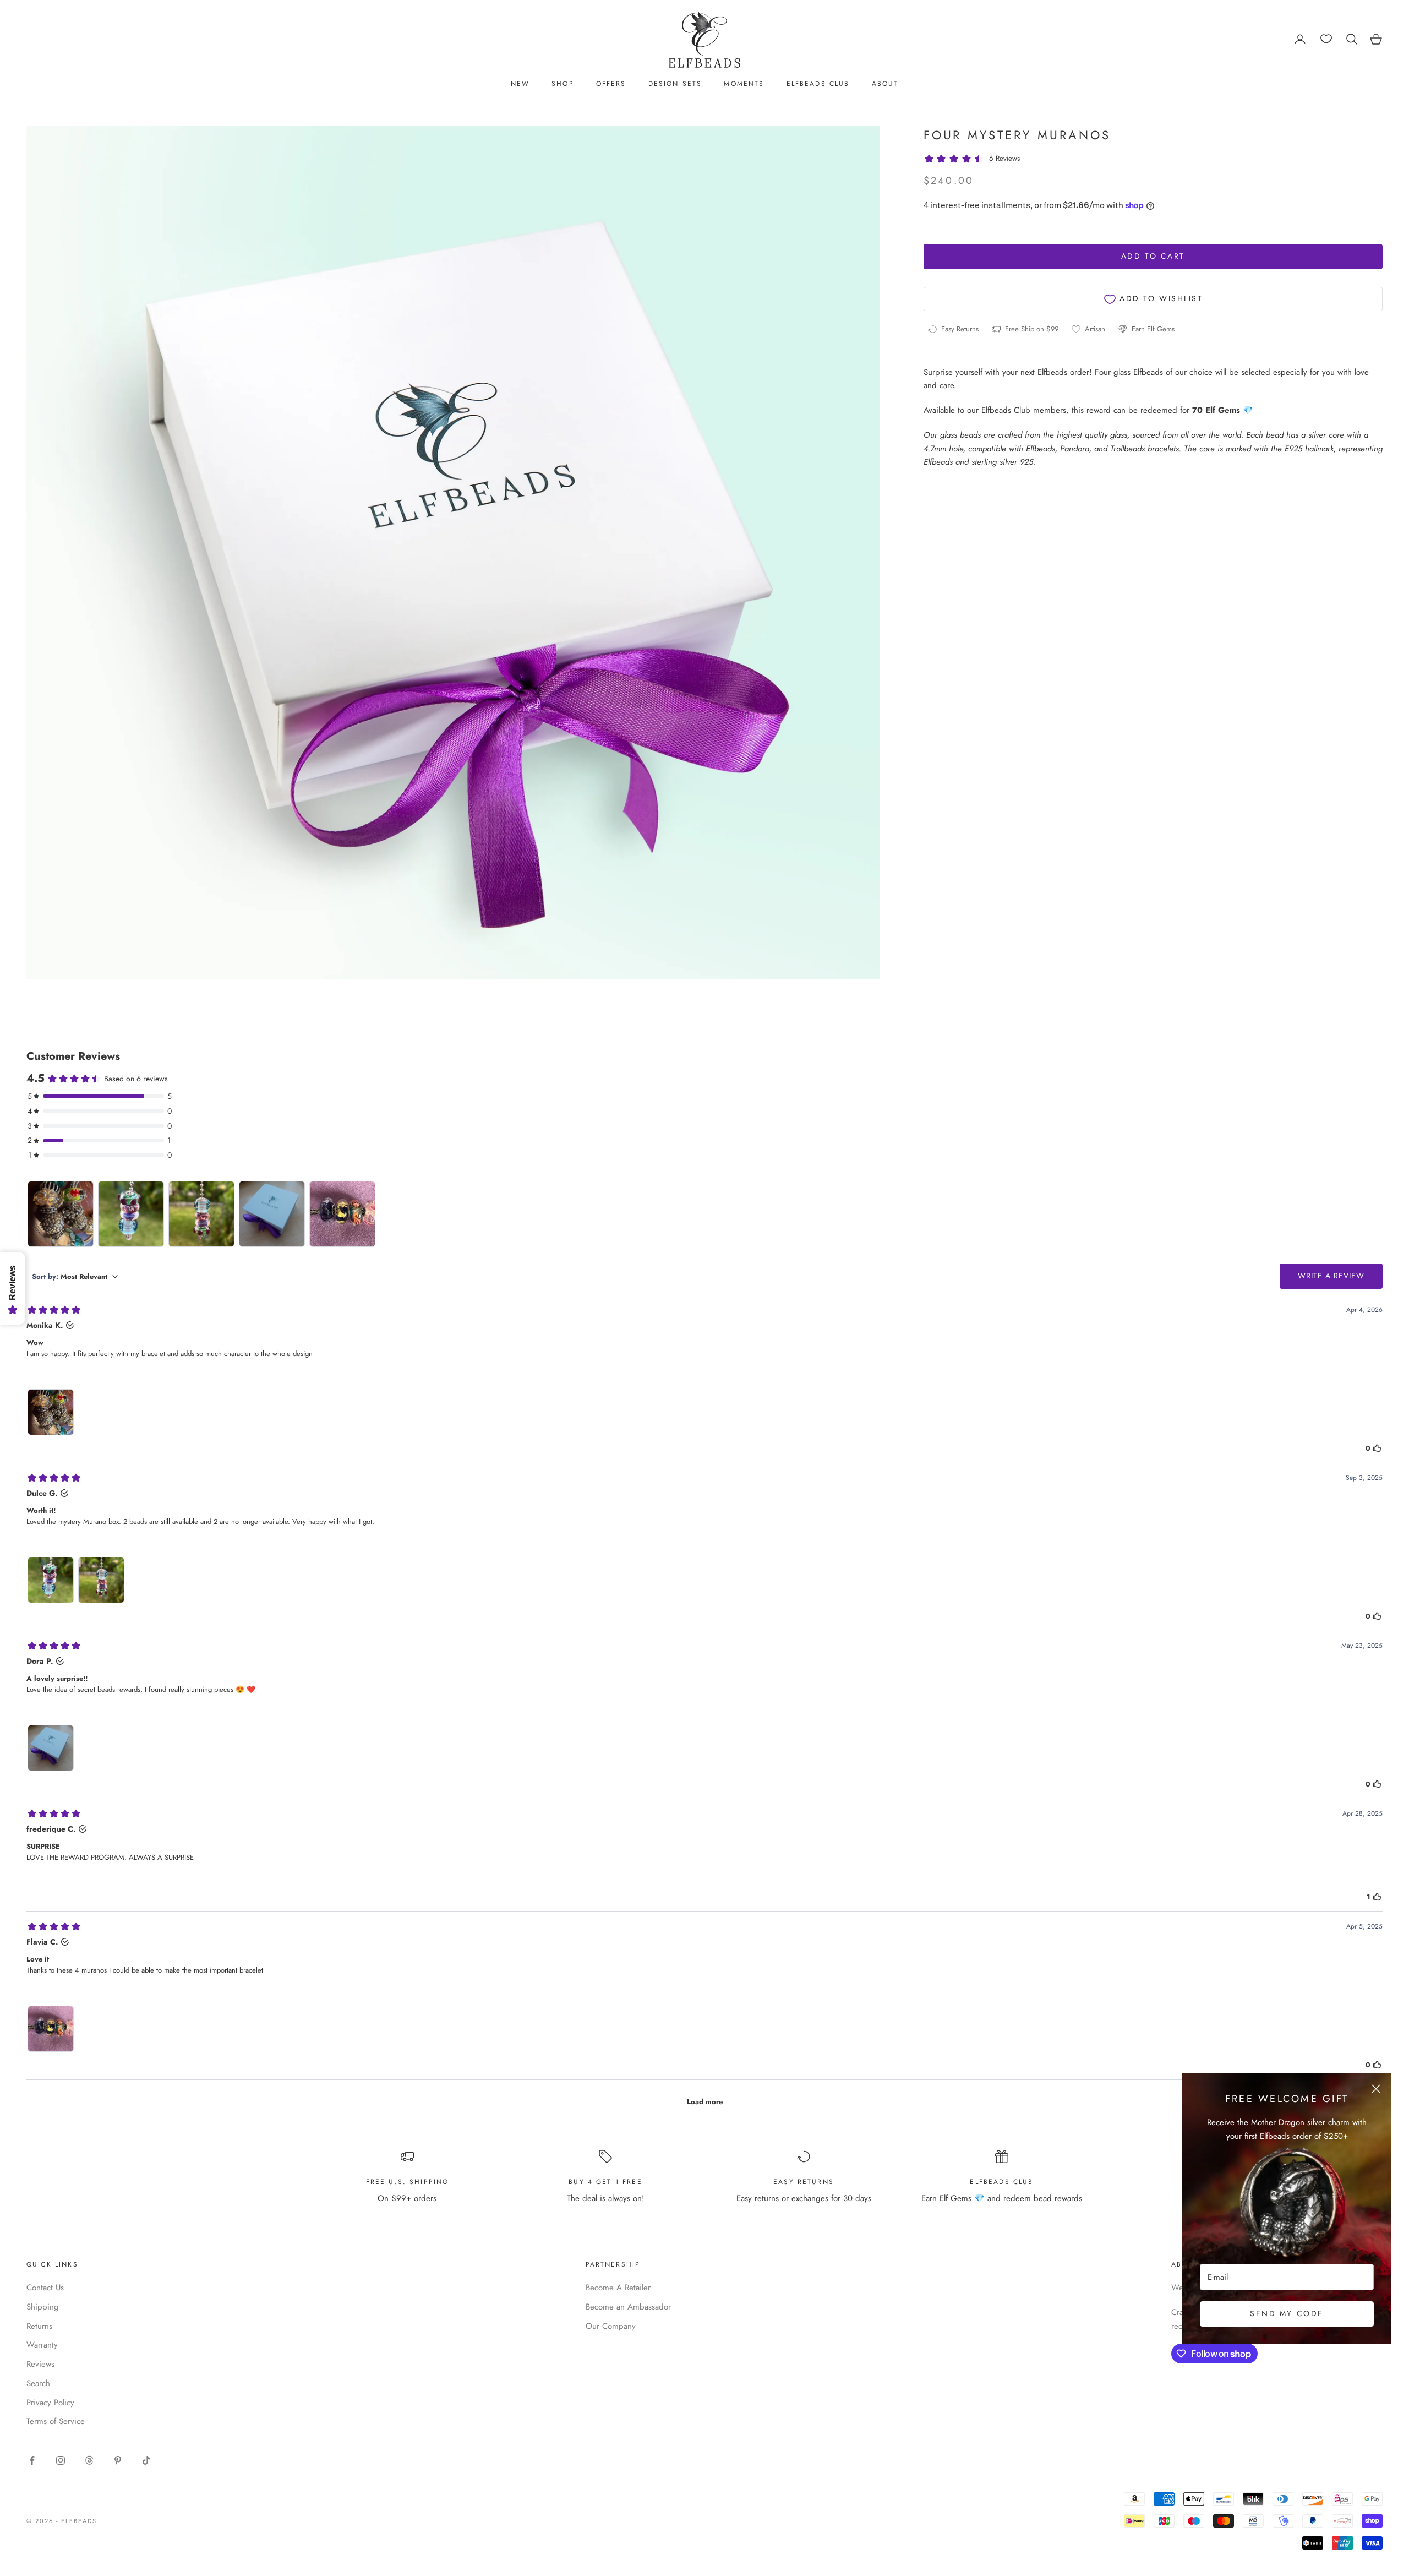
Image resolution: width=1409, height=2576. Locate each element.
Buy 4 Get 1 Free (605, 2182)
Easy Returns (804, 2182)
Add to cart (1153, 257)
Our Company (611, 2326)
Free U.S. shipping (408, 2182)
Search (38, 2383)
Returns (39, 2326)
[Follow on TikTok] (146, 2460)
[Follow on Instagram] (61, 2460)
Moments (744, 84)
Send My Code (1287, 2313)
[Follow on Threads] (89, 2460)
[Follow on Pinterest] (118, 2460)
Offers (611, 84)
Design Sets (675, 84)
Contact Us (45, 2288)
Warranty (42, 2345)
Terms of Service (56, 2421)
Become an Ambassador (628, 2307)
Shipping (43, 2307)
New (520, 84)
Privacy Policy (50, 2403)
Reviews (40, 2364)
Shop (563, 84)
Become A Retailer (618, 2288)
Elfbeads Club (818, 84)
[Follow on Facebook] (32, 2460)
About (885, 84)
